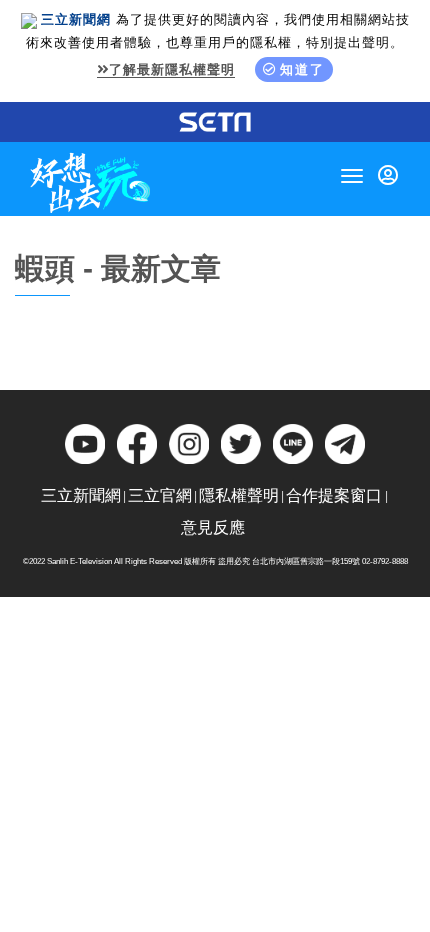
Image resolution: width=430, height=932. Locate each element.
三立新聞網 (81, 495)
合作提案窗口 (334, 495)
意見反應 (213, 527)
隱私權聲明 (239, 495)
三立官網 (160, 495)
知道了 (302, 69)
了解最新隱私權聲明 (172, 69)
